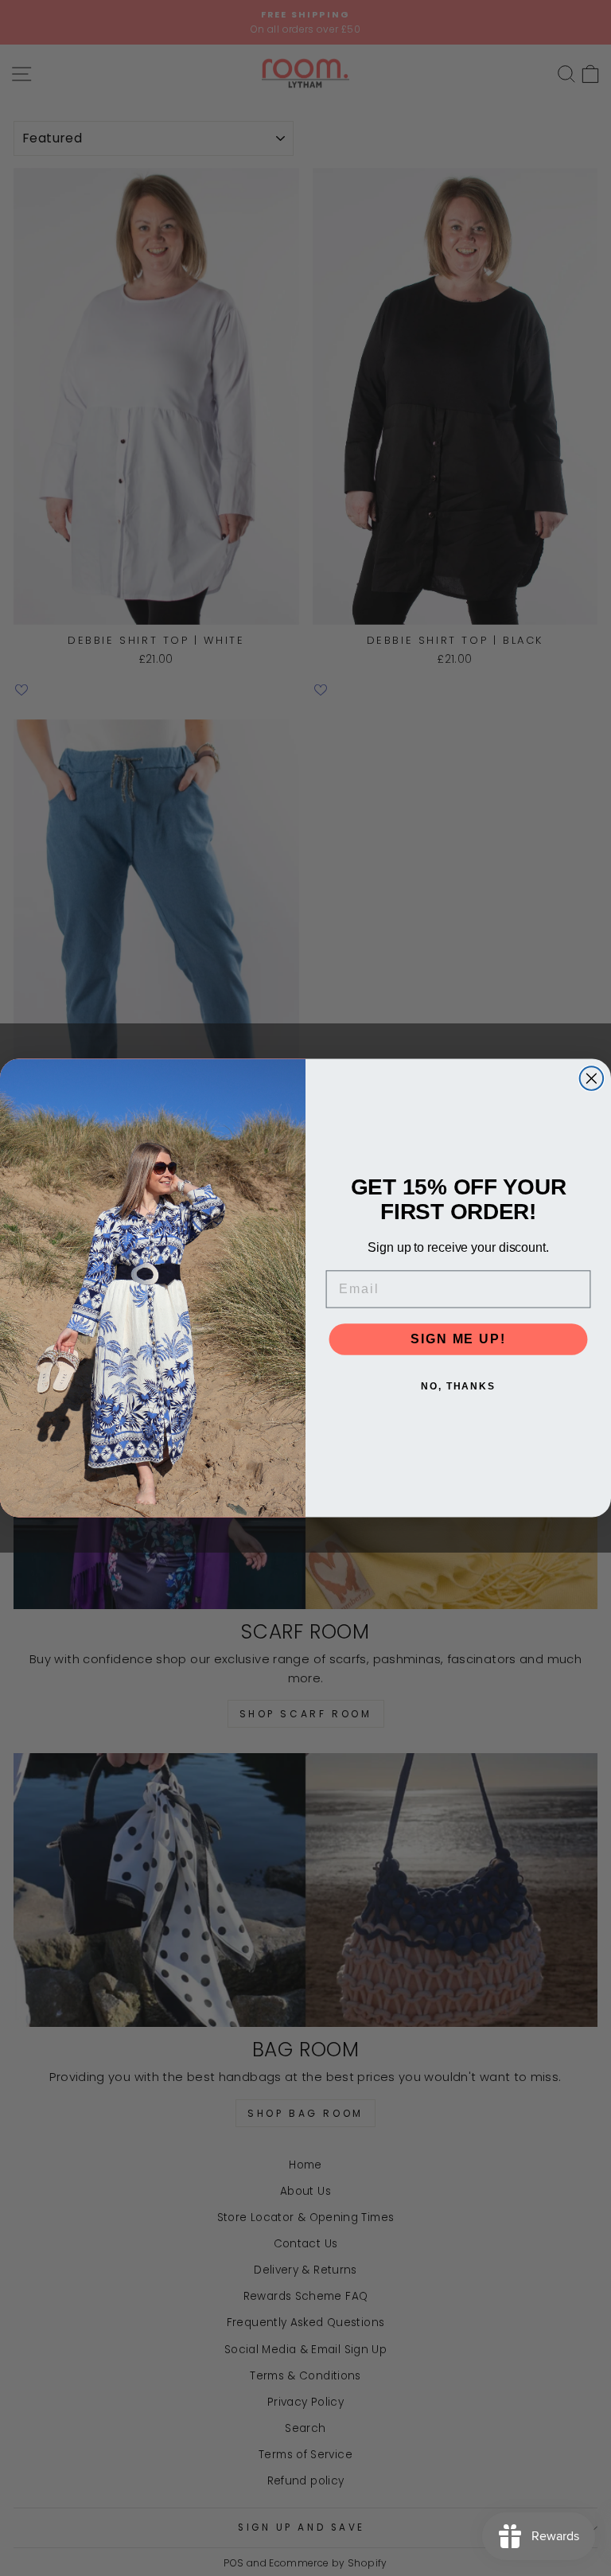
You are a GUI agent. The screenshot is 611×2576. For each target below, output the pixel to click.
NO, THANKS (458, 1386)
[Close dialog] (592, 1078)
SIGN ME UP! (458, 1339)
